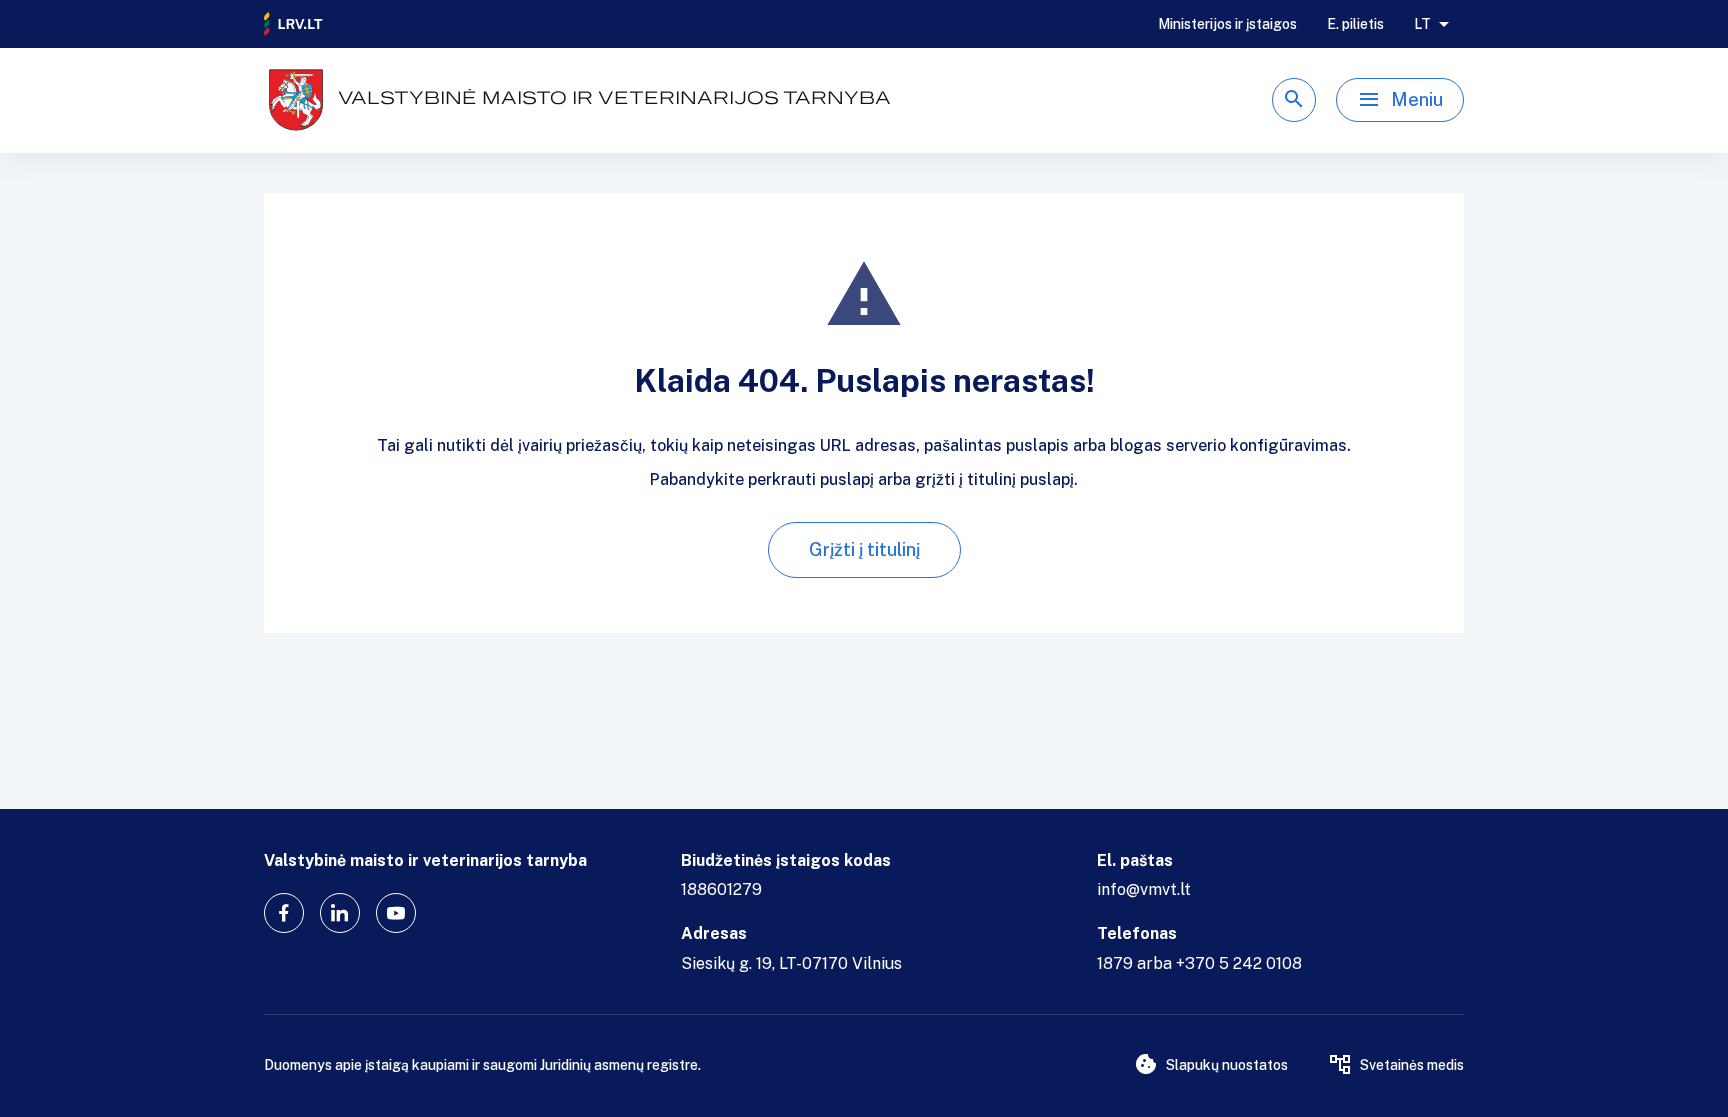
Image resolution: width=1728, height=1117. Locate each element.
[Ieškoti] (1294, 100)
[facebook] (284, 913)
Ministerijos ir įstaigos (1227, 24)
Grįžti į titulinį (864, 549)
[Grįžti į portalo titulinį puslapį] (294, 24)
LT (1422, 24)
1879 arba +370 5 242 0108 (1199, 963)
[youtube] (396, 913)
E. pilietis (1355, 24)
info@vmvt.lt (1144, 889)
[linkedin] (340, 913)
